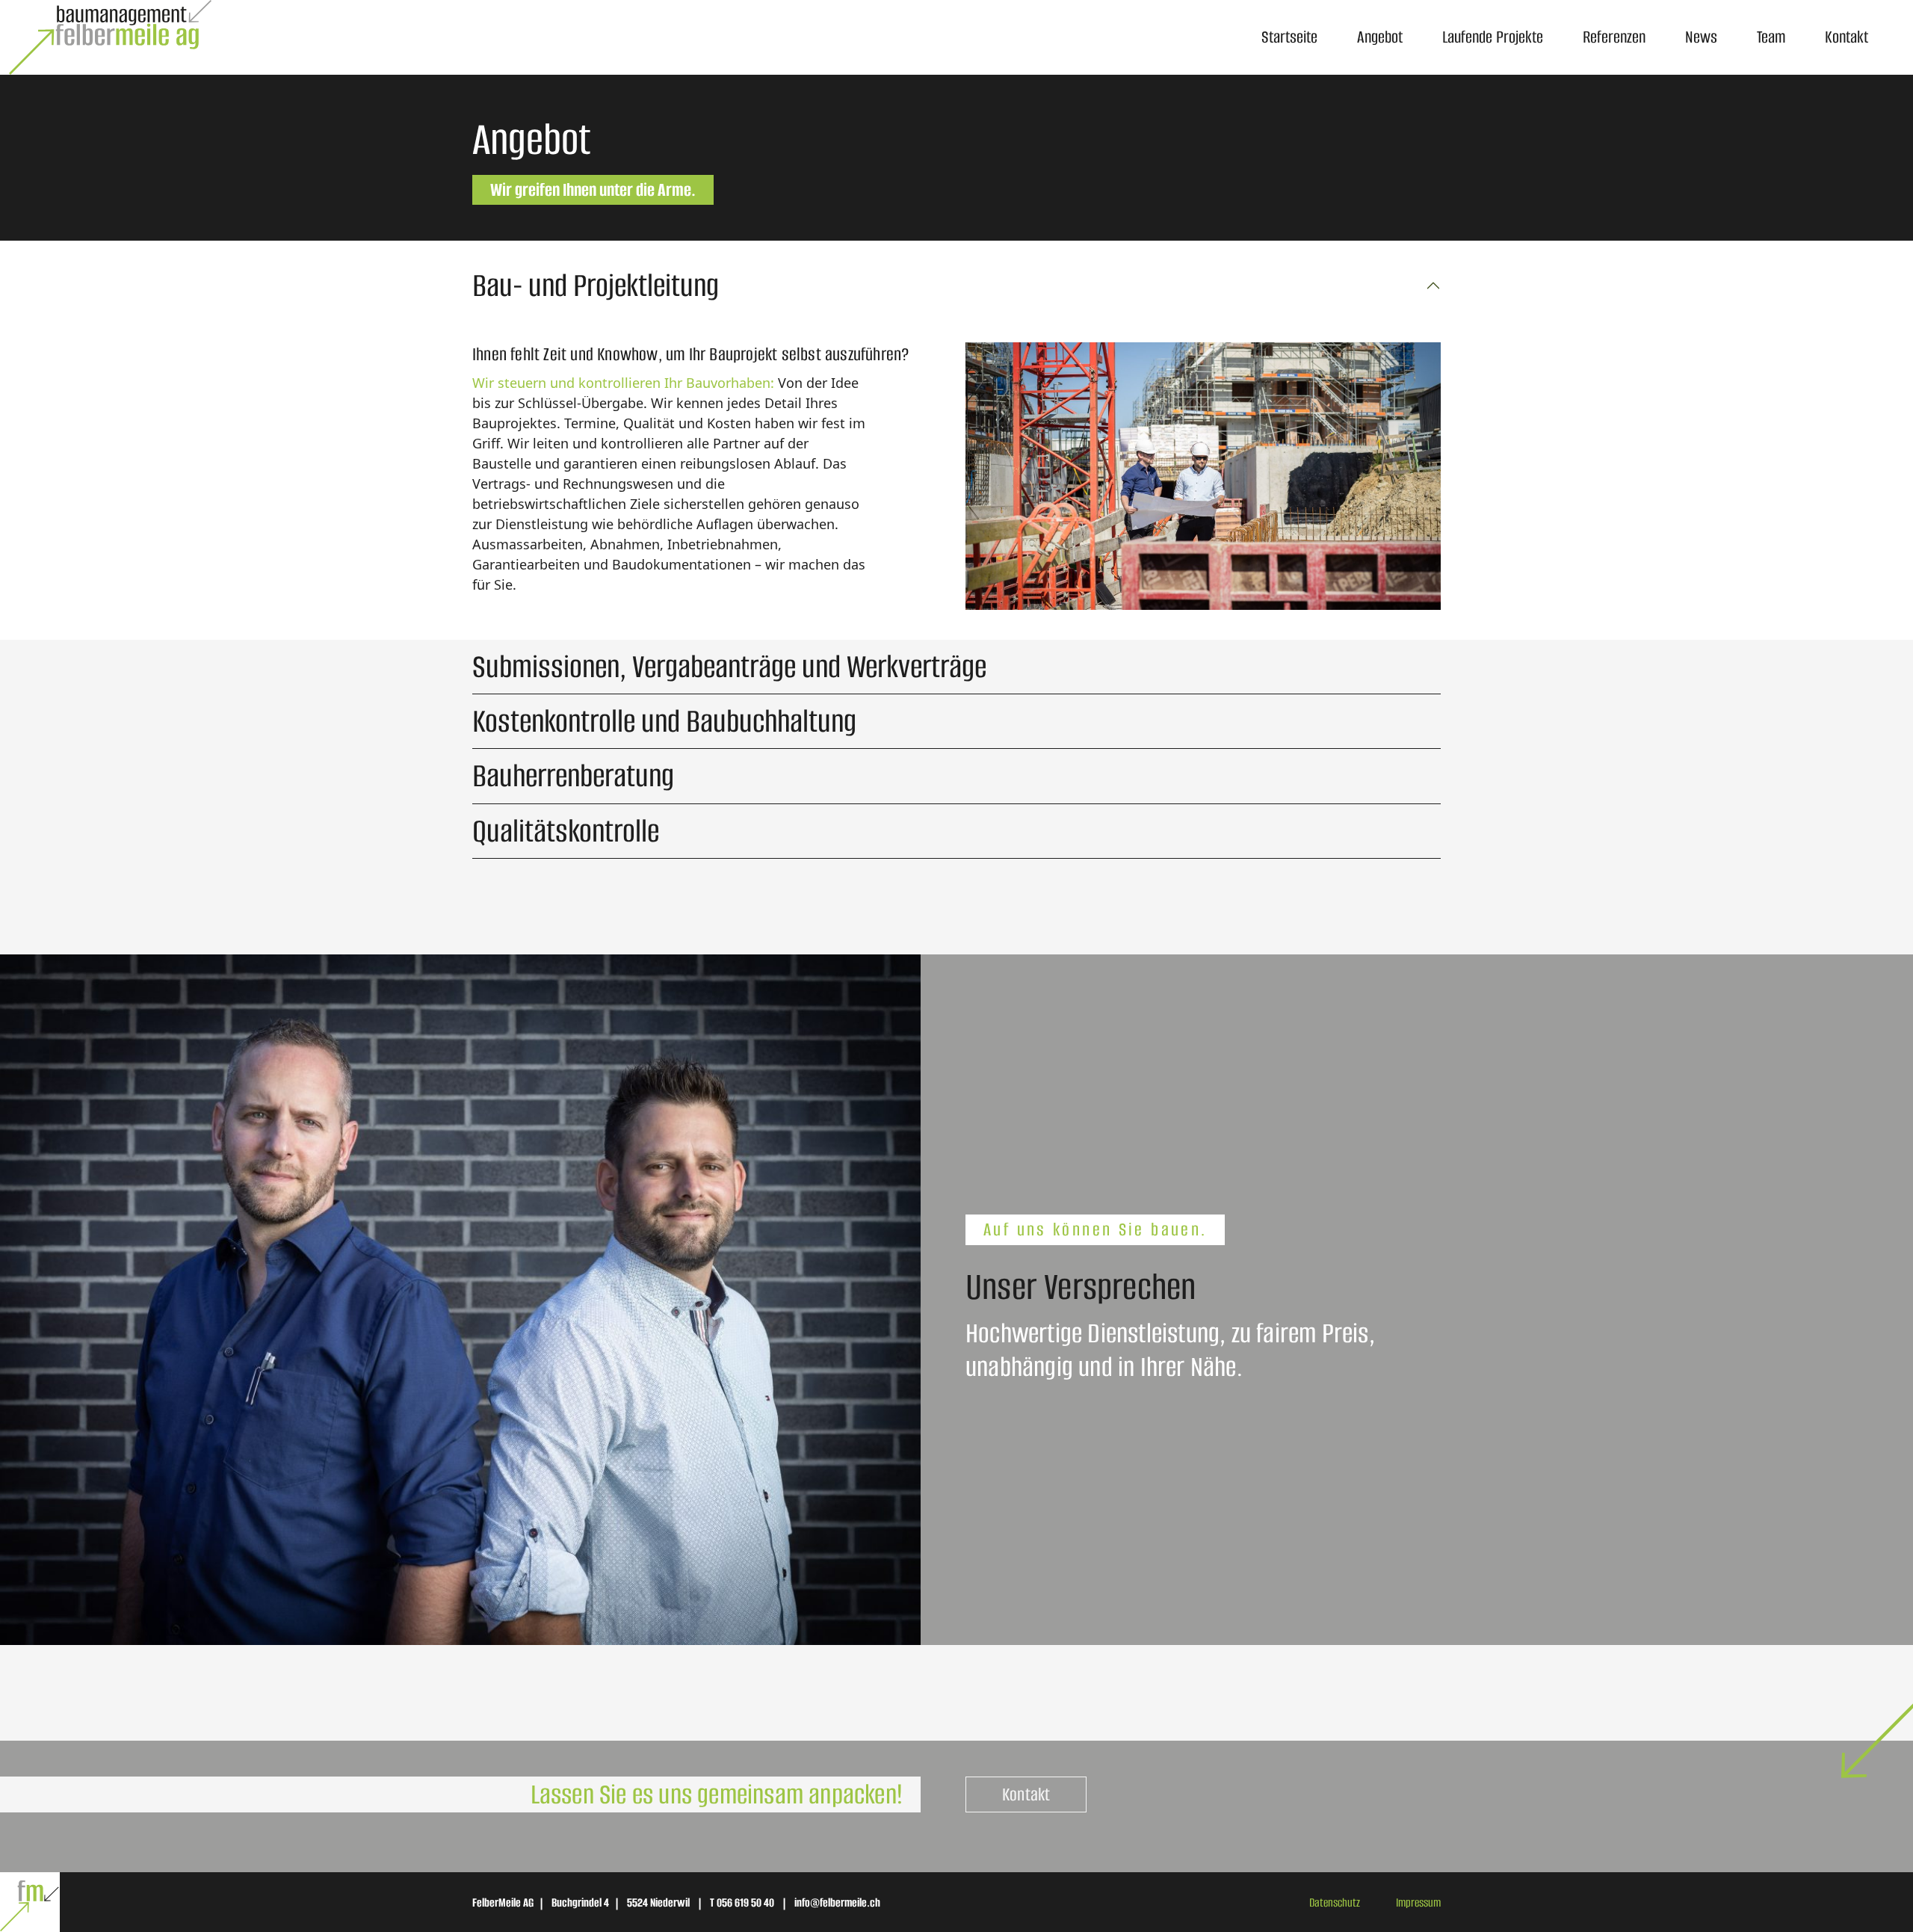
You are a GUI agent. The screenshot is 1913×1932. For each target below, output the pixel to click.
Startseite (1289, 37)
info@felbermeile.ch (837, 1902)
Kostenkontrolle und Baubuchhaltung (664, 721)
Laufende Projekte (1493, 37)
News (1701, 37)
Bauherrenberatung (573, 776)
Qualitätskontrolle (566, 831)
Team (1771, 37)
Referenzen (1614, 37)
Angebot (1380, 37)
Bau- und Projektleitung (596, 286)
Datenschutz (1335, 1902)
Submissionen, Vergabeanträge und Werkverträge (729, 667)
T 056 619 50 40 (742, 1902)
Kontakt (1846, 37)
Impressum (1418, 1902)
